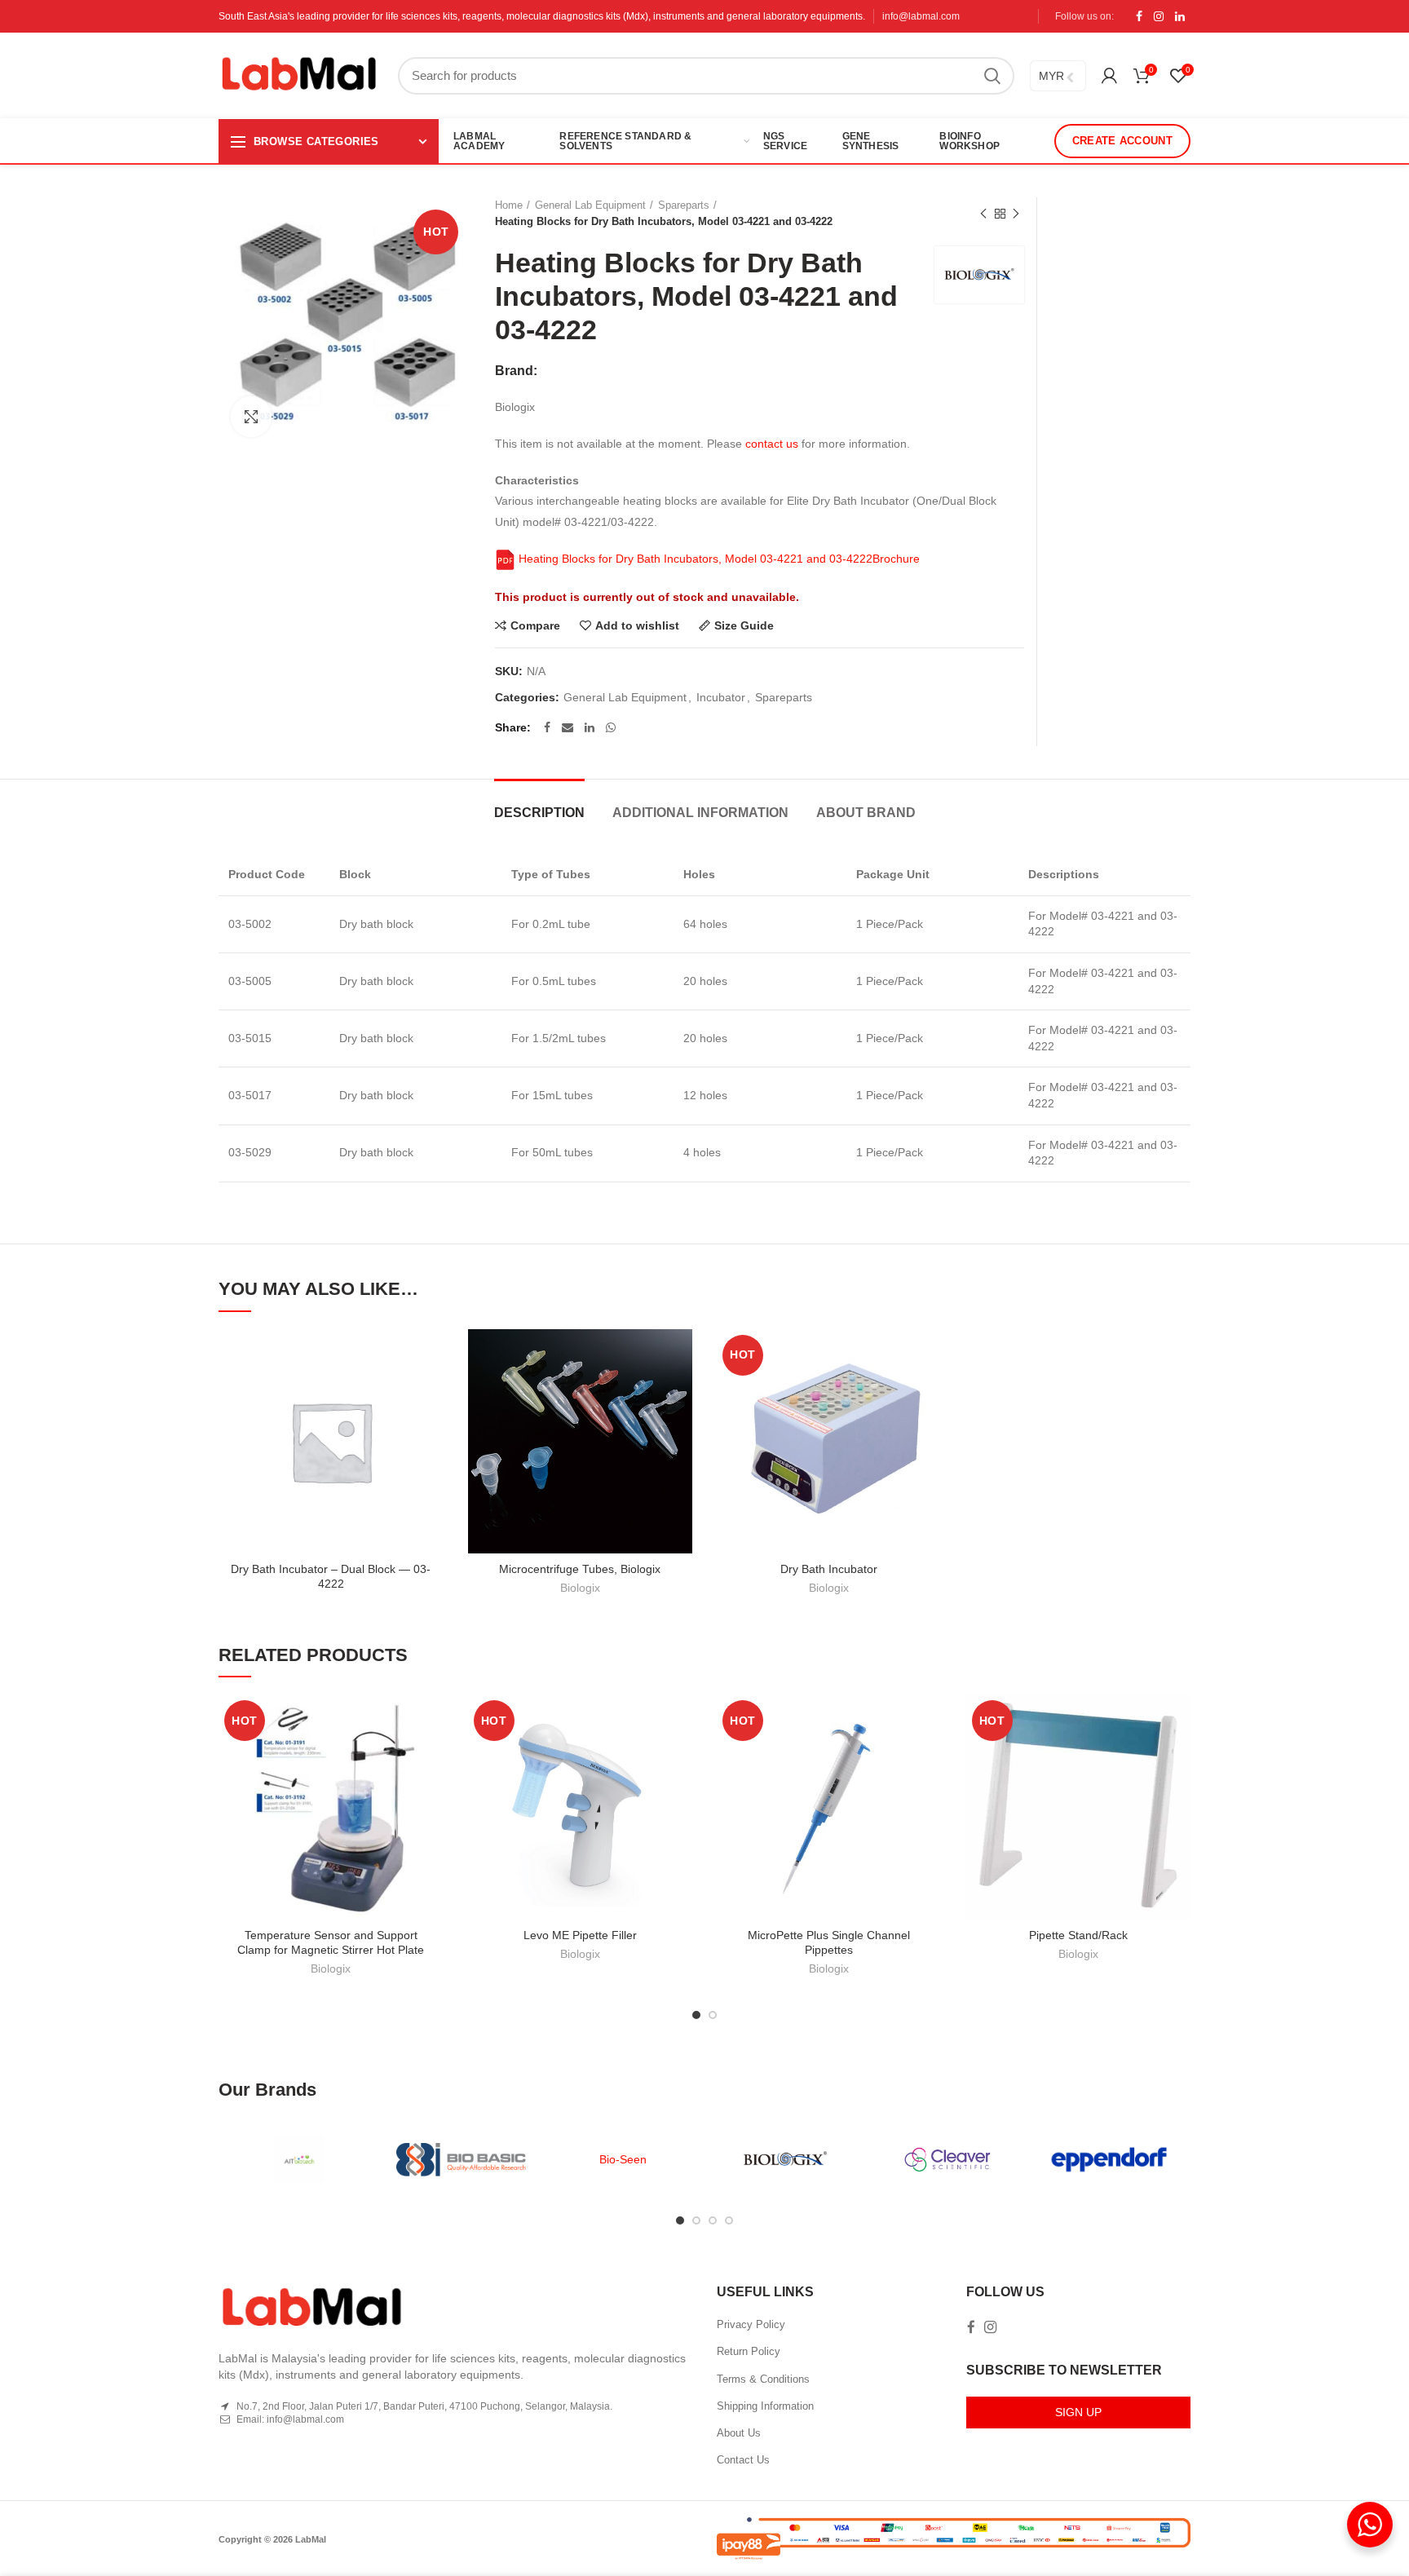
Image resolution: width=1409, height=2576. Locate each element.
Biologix (580, 1588)
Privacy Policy (751, 2324)
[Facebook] (1139, 16)
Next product (1016, 214)
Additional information (700, 813)
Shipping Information (765, 2406)
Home (509, 205)
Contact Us (743, 2460)
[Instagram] (1159, 16)
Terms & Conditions (763, 2379)
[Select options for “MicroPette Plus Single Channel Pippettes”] (930, 1758)
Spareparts (684, 205)
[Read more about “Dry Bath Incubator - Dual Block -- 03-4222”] (431, 1392)
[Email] (568, 727)
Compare (535, 625)
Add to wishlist (637, 625)
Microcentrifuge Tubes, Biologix (580, 1569)
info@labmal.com (921, 16)
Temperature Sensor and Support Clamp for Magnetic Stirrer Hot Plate (331, 1942)
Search (992, 76)
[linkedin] (1180, 16)
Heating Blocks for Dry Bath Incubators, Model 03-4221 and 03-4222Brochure (718, 559)
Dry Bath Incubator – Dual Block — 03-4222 (331, 1576)
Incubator (721, 697)
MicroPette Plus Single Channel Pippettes (829, 1942)
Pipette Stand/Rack (1078, 1935)
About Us (739, 2433)
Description (539, 813)
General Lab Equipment (590, 205)
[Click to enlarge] (251, 417)
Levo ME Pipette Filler (580, 1935)
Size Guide (744, 625)
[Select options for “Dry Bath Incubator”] (930, 1392)
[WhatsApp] (611, 727)
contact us (772, 444)
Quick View (431, 1429)
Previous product (983, 214)
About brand (866, 813)
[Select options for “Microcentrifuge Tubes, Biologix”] (680, 1392)
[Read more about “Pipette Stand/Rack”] (1178, 1758)
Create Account (1122, 141)
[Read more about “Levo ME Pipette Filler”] (680, 1758)
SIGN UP (1078, 2412)
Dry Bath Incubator (829, 1569)
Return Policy (749, 2351)
